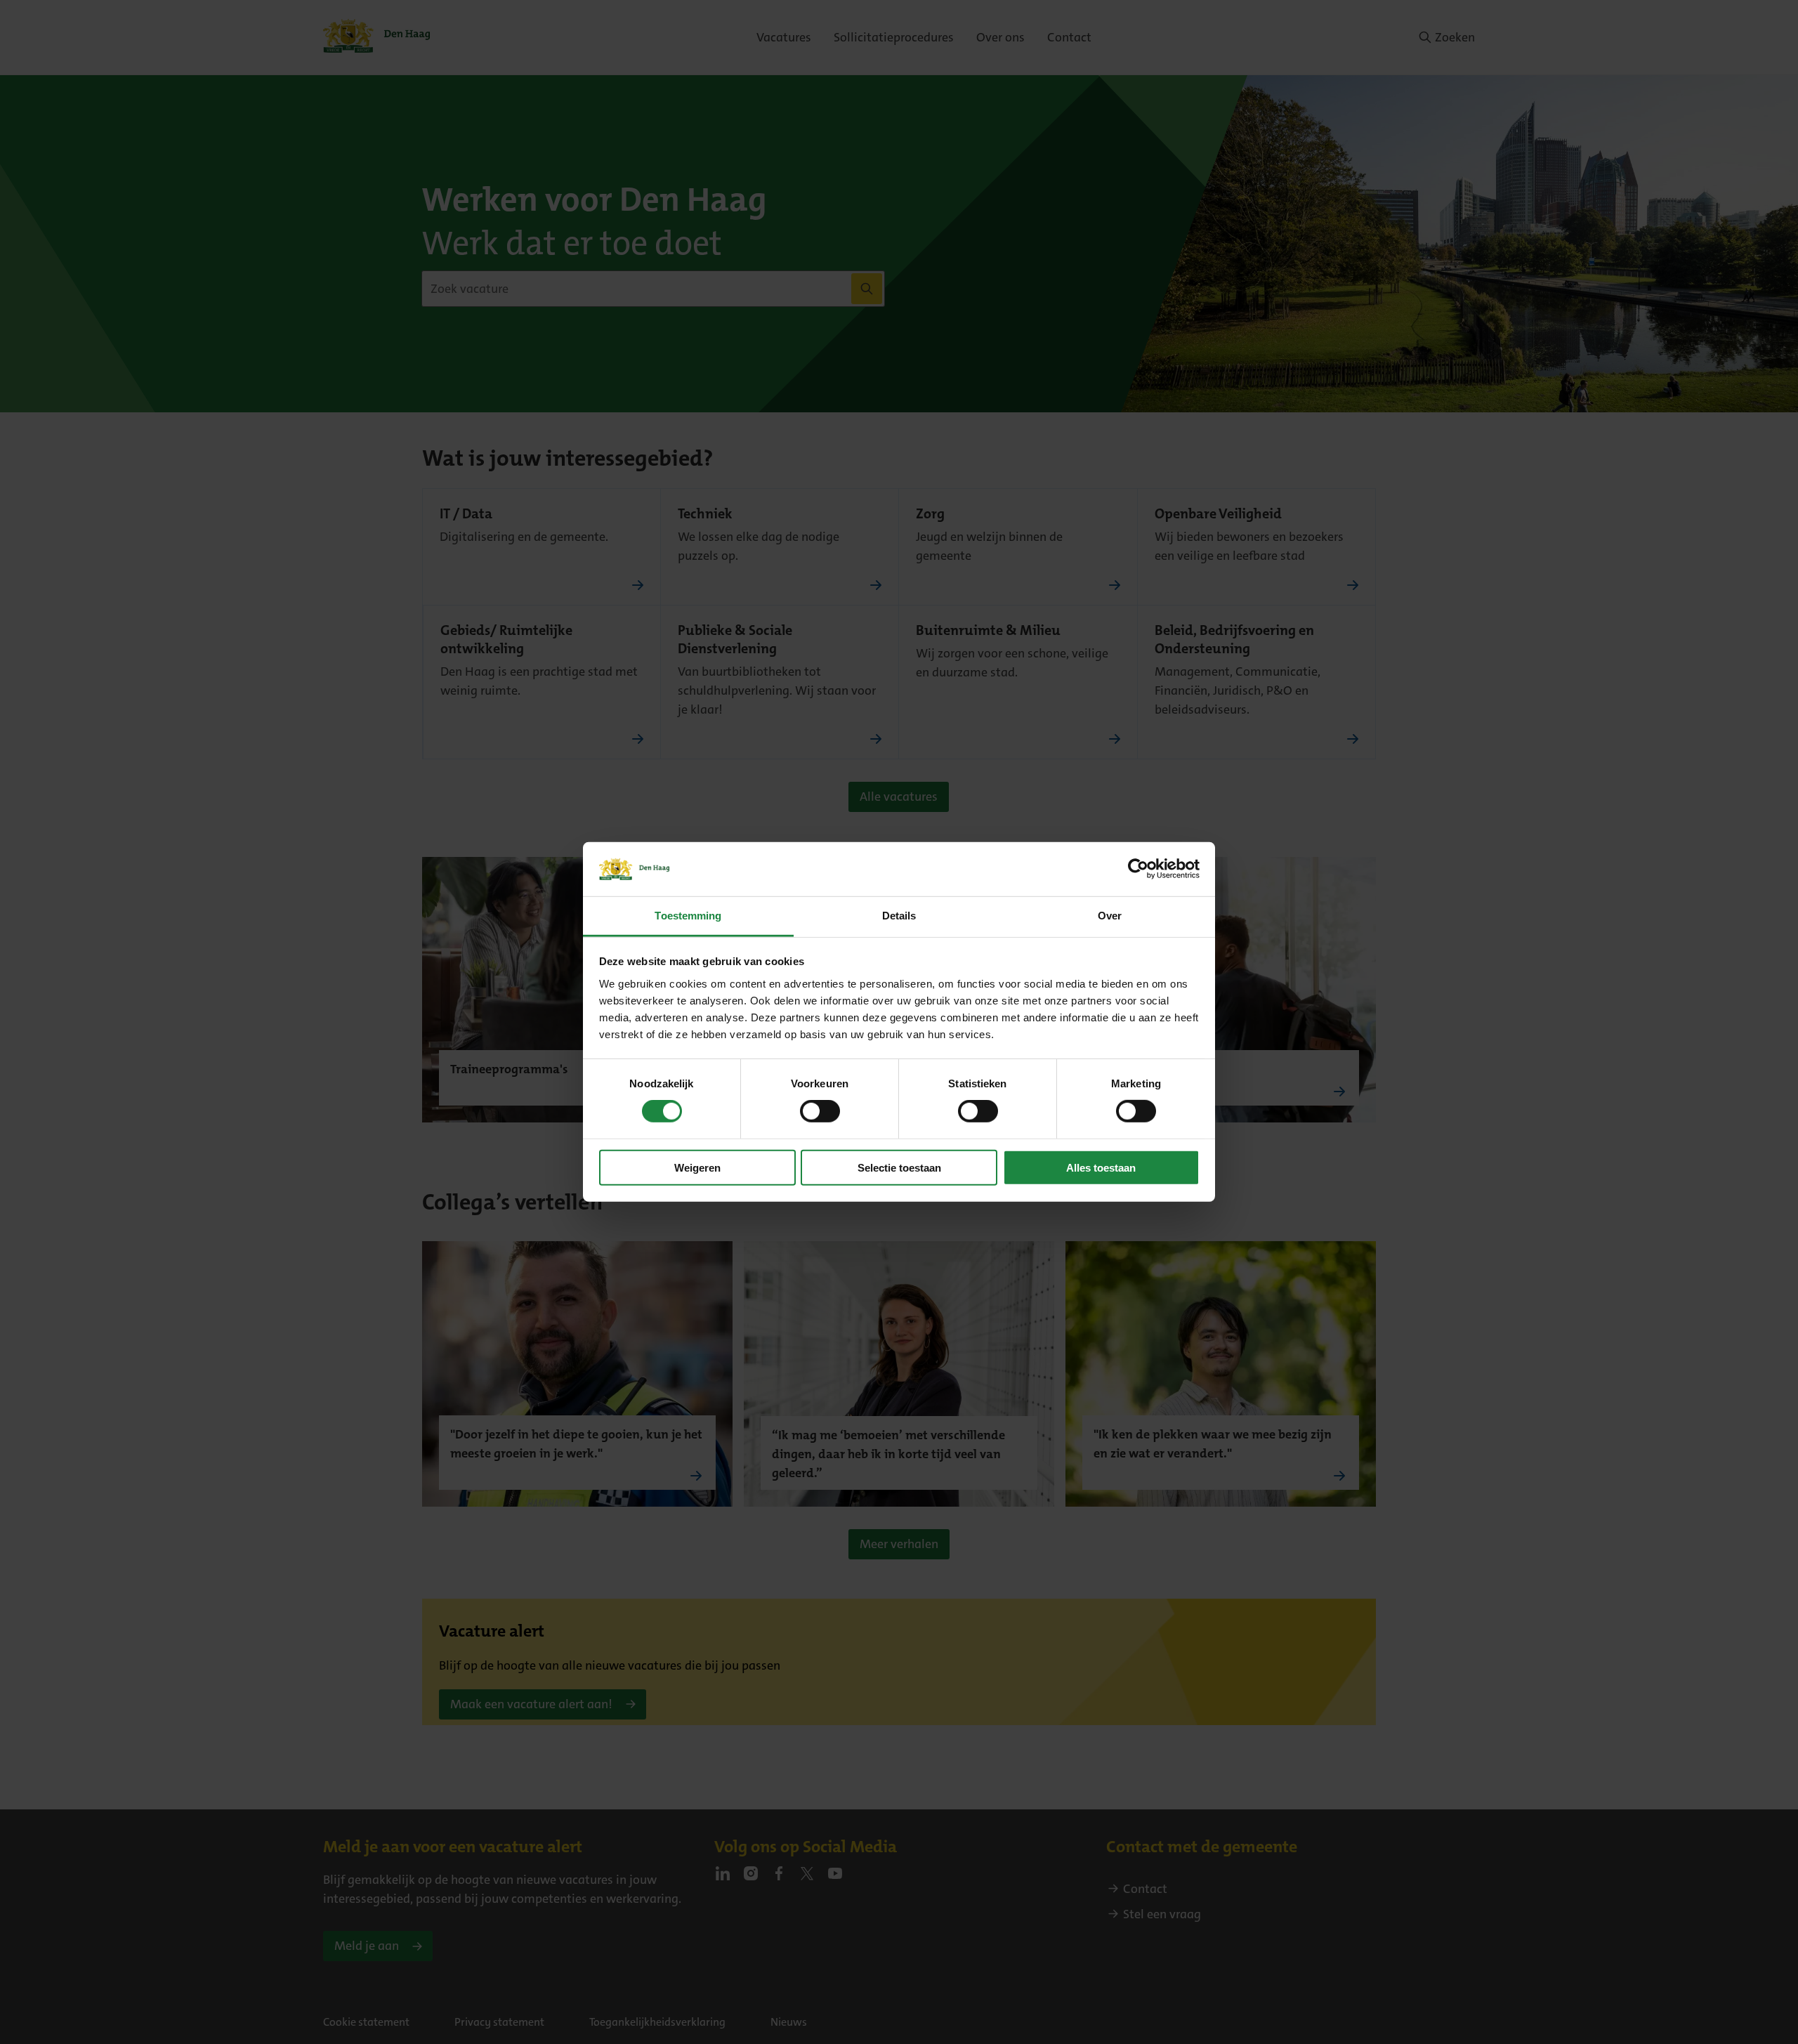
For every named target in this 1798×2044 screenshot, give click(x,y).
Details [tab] (899, 916)
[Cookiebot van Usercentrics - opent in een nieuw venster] (1138, 869)
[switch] (820, 1111)
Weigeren (697, 1167)
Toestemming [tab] (688, 916)
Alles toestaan (1101, 1167)
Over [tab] (1110, 916)
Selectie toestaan (899, 1167)
